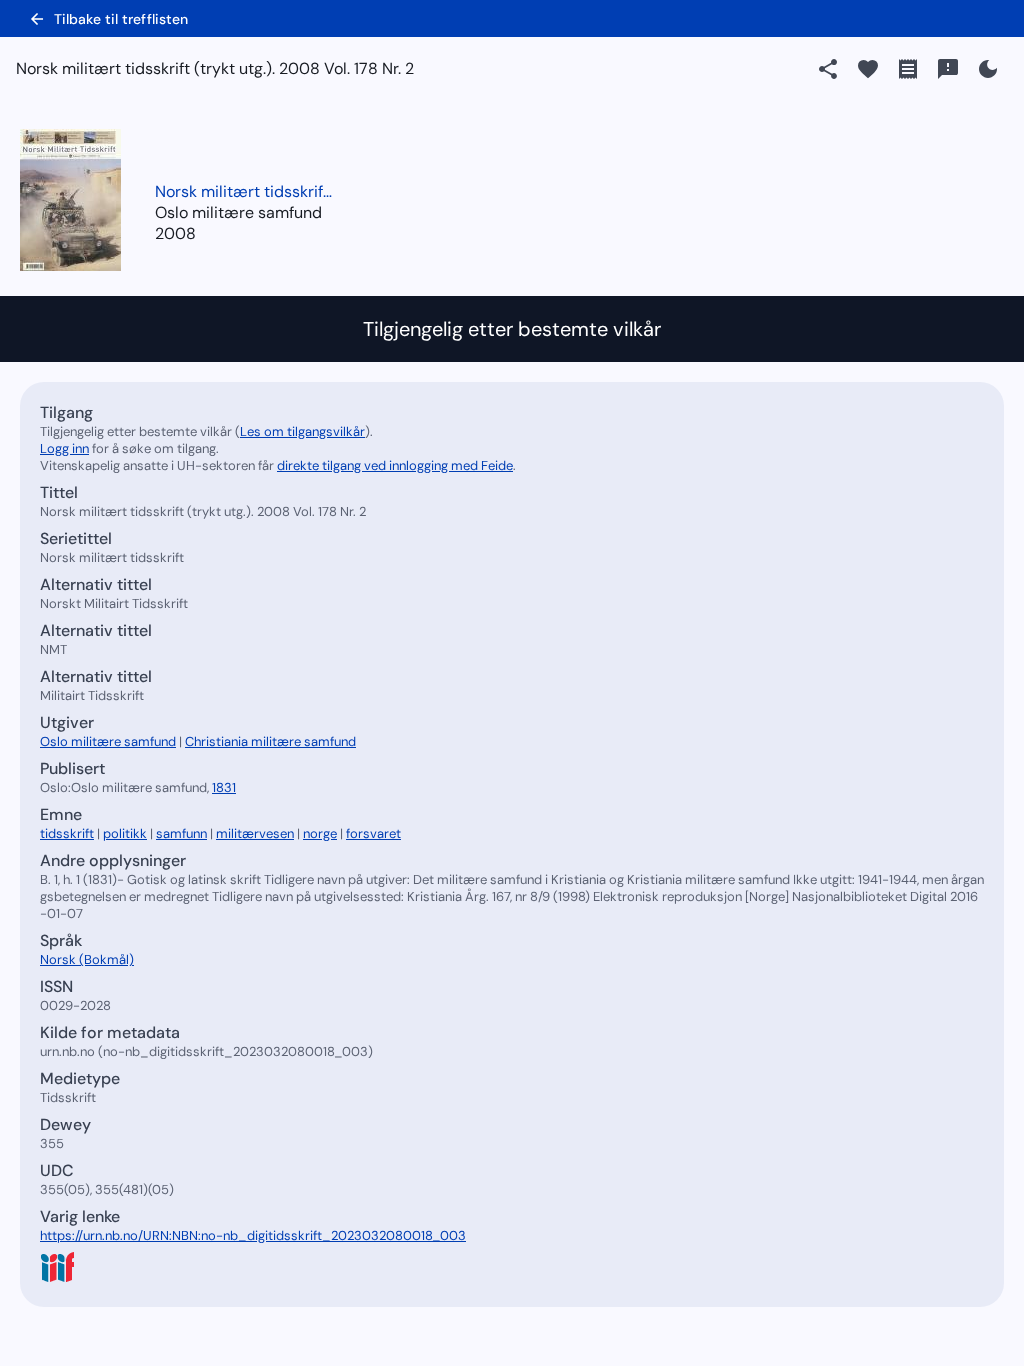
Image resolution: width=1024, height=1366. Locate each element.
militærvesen (255, 833)
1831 (224, 787)
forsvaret (373, 833)
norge (320, 833)
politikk (125, 833)
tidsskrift (67, 833)
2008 (175, 233)
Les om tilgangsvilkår (302, 431)
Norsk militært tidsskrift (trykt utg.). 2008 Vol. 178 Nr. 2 (245, 191)
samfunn (181, 833)
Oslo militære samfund (108, 741)
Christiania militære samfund (270, 741)
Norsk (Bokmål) (87, 959)
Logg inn (64, 448)
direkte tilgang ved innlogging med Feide (395, 465)
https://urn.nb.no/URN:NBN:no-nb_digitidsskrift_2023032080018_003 (253, 1235)
